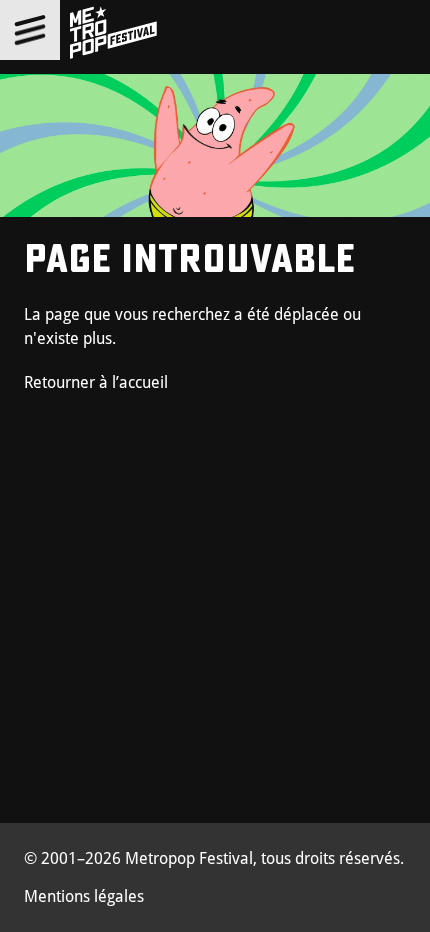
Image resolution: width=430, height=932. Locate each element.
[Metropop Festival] (113, 33)
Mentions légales (84, 896)
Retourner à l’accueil (96, 382)
